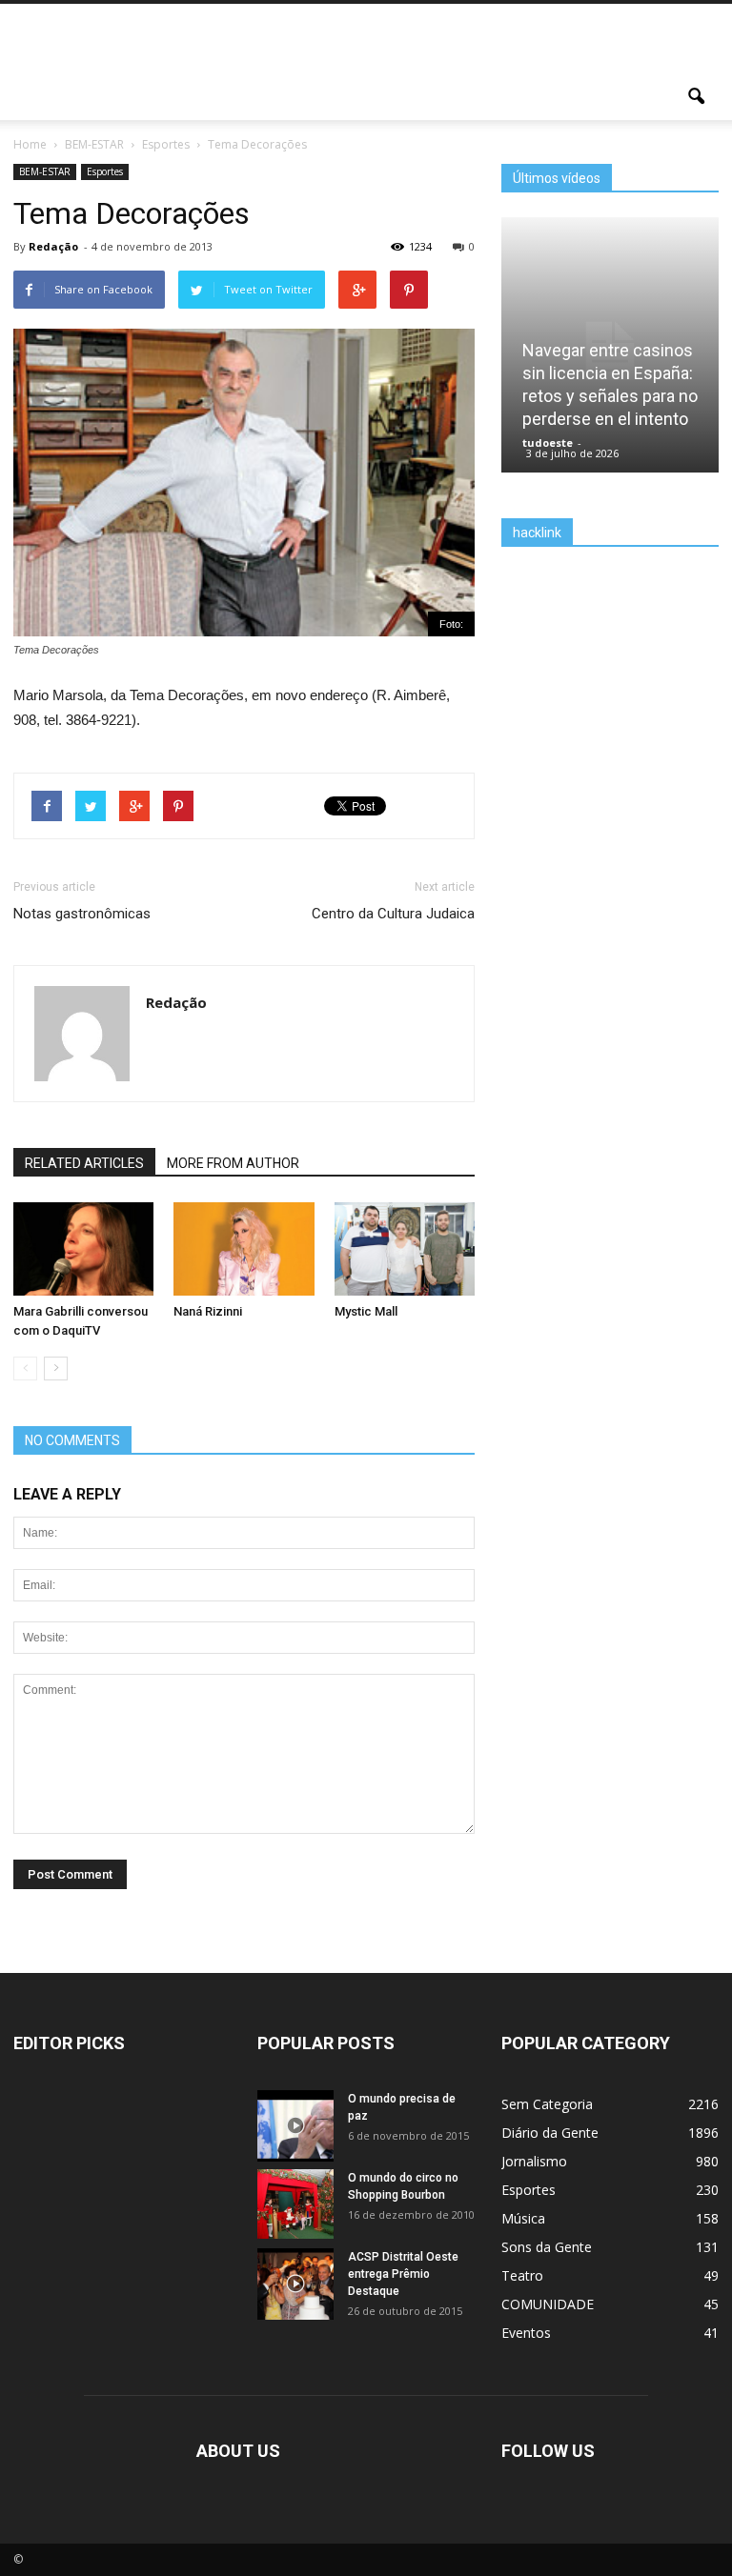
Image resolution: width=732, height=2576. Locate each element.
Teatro (522, 2275)
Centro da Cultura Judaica (393, 914)
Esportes (105, 171)
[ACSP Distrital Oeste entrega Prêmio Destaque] (295, 2288)
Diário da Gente (550, 2133)
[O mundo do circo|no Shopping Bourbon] (295, 2204)
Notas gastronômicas (82, 914)
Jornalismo (534, 2161)
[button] (696, 97)
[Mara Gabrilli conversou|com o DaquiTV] (83, 1249)
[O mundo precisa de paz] (295, 2130)
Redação (53, 246)
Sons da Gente (547, 2247)
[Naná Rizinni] (244, 1249)
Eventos (526, 2333)
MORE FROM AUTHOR (233, 1163)
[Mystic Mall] (405, 1249)
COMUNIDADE (548, 2304)
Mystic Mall (366, 1311)
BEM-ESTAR (45, 171)
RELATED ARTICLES (84, 1163)
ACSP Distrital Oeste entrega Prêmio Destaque (403, 2274)
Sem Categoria (547, 2104)
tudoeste (548, 443)
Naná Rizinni (208, 1311)
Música (523, 2218)
